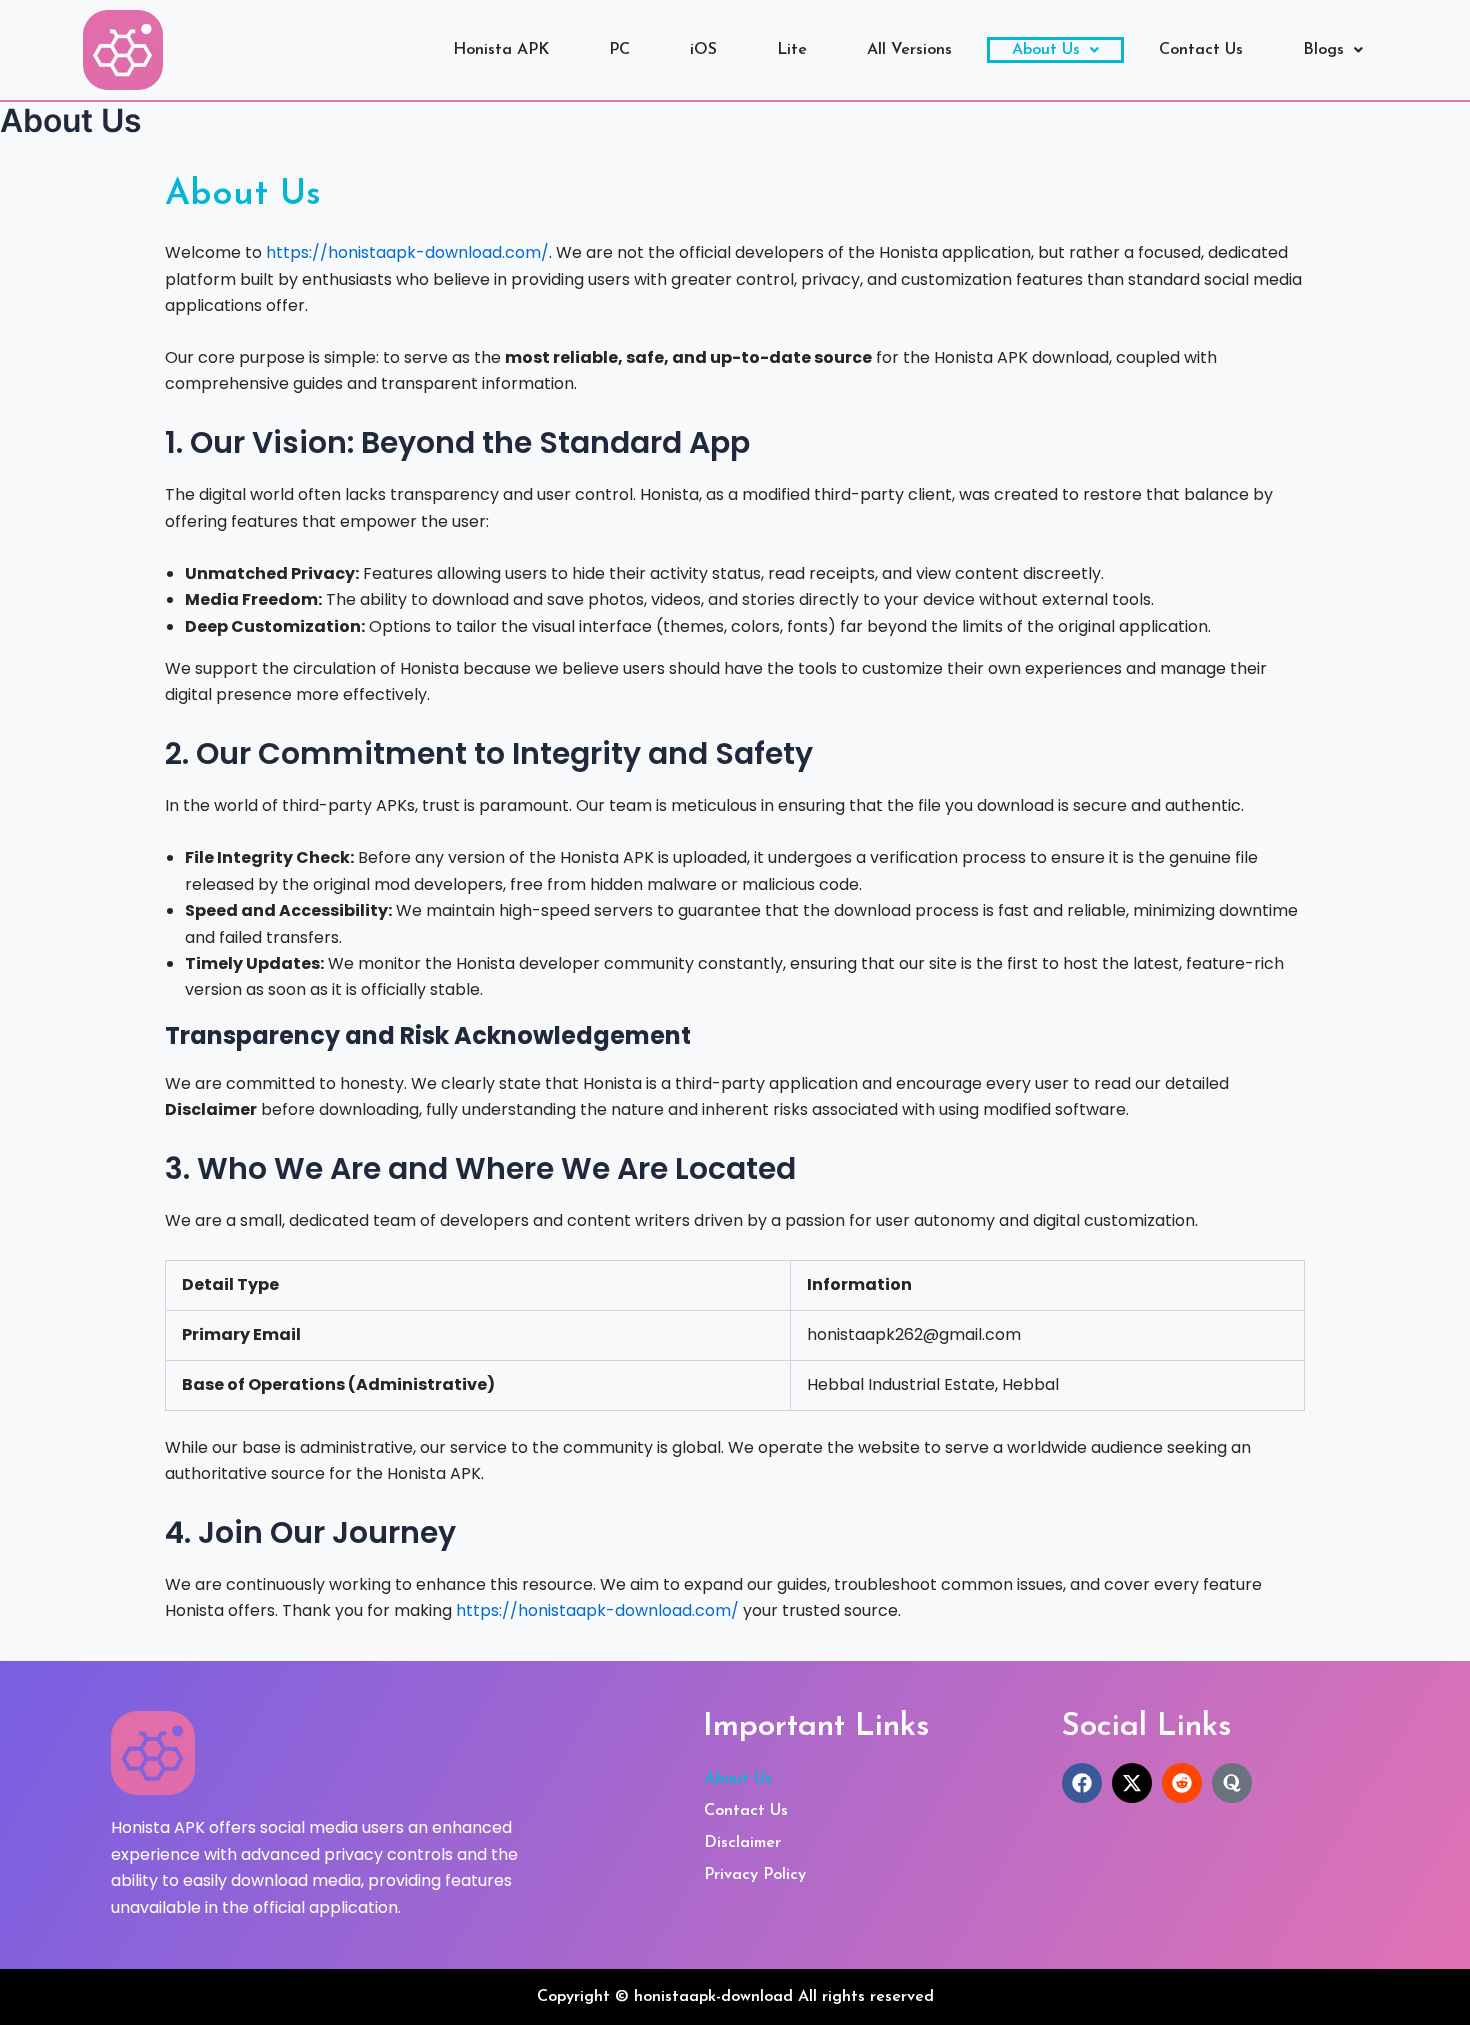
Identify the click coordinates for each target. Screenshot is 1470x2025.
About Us (1046, 50)
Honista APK (501, 50)
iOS (703, 50)
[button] (1055, 50)
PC (619, 50)
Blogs (1323, 50)
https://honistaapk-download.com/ (407, 252)
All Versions (909, 50)
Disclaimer (742, 1843)
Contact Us (1201, 50)
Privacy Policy (755, 1875)
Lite (792, 50)
